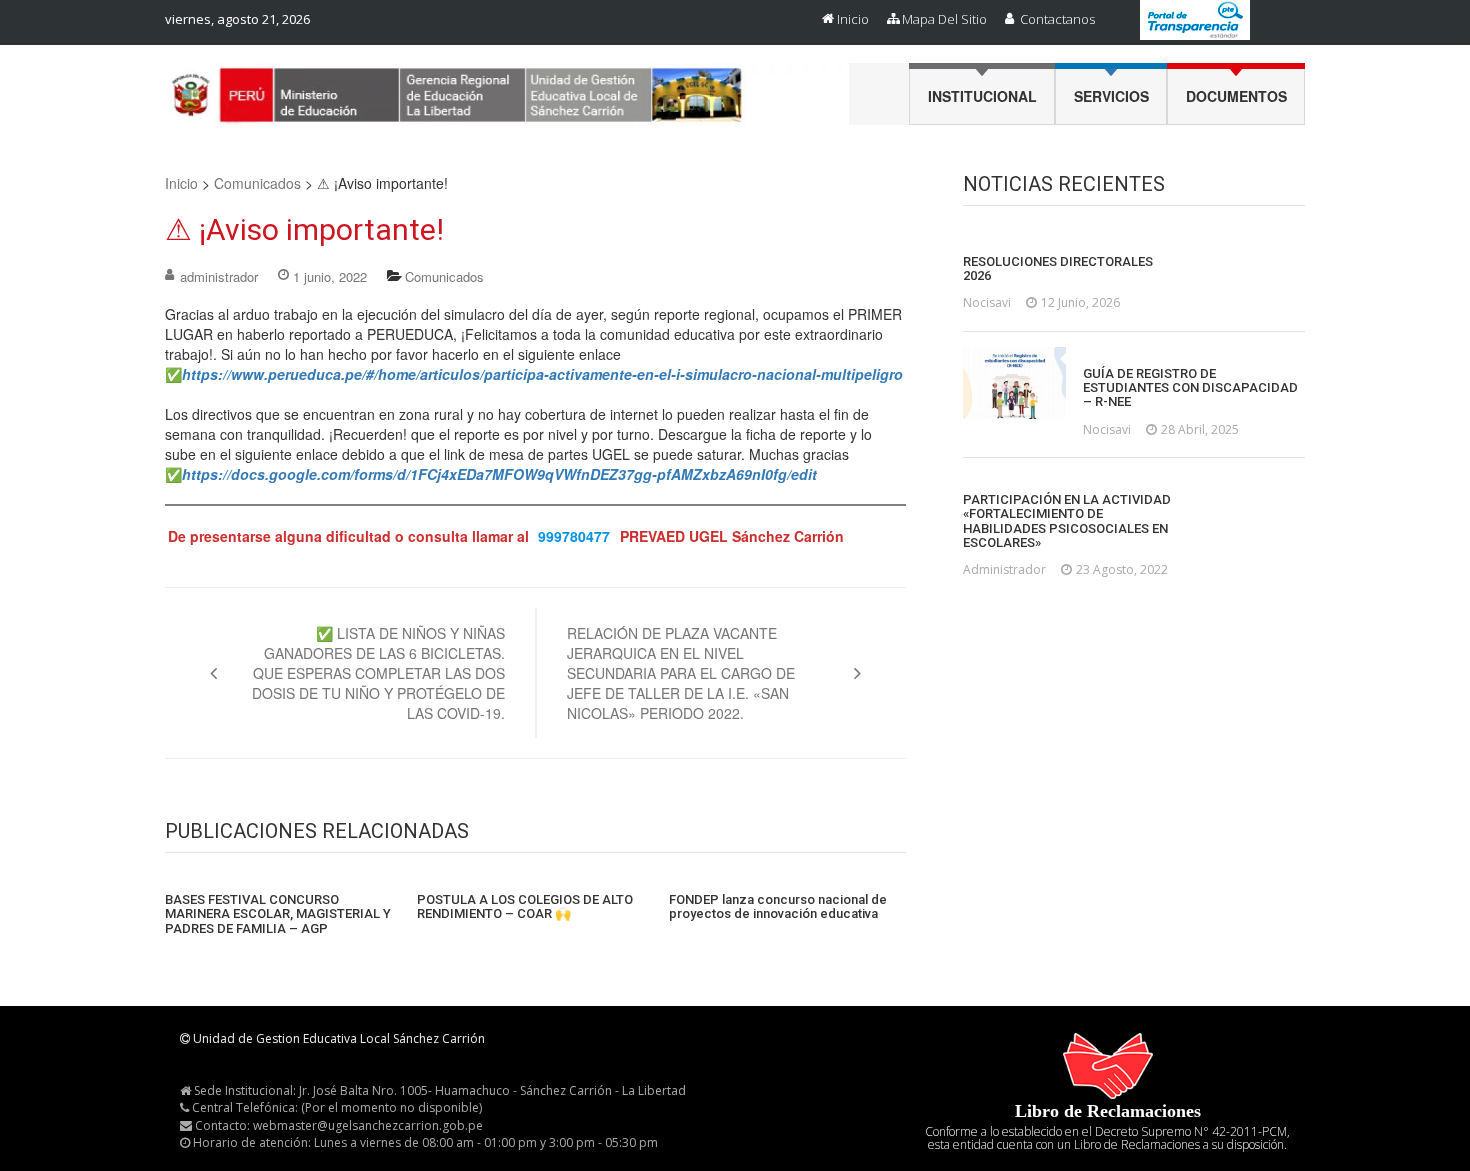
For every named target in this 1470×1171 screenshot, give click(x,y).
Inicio (853, 19)
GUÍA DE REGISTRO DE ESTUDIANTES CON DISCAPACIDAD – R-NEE (1190, 388)
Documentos (1236, 96)
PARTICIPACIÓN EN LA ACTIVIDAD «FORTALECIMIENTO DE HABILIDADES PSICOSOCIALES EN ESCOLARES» (1067, 521)
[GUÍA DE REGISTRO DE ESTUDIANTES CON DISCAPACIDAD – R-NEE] (1014, 383)
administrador (219, 276)
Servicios (1111, 96)
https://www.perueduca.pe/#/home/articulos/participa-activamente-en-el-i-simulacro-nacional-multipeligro (542, 374)
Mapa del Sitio (944, 19)
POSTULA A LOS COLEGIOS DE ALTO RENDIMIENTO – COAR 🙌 (525, 907)
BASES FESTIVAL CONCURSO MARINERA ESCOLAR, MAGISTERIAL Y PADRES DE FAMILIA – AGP (278, 914)
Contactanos (1057, 19)
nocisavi (987, 302)
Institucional (982, 96)
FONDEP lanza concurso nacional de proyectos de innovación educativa (778, 907)
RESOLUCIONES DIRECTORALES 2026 (1058, 269)
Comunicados (257, 183)
